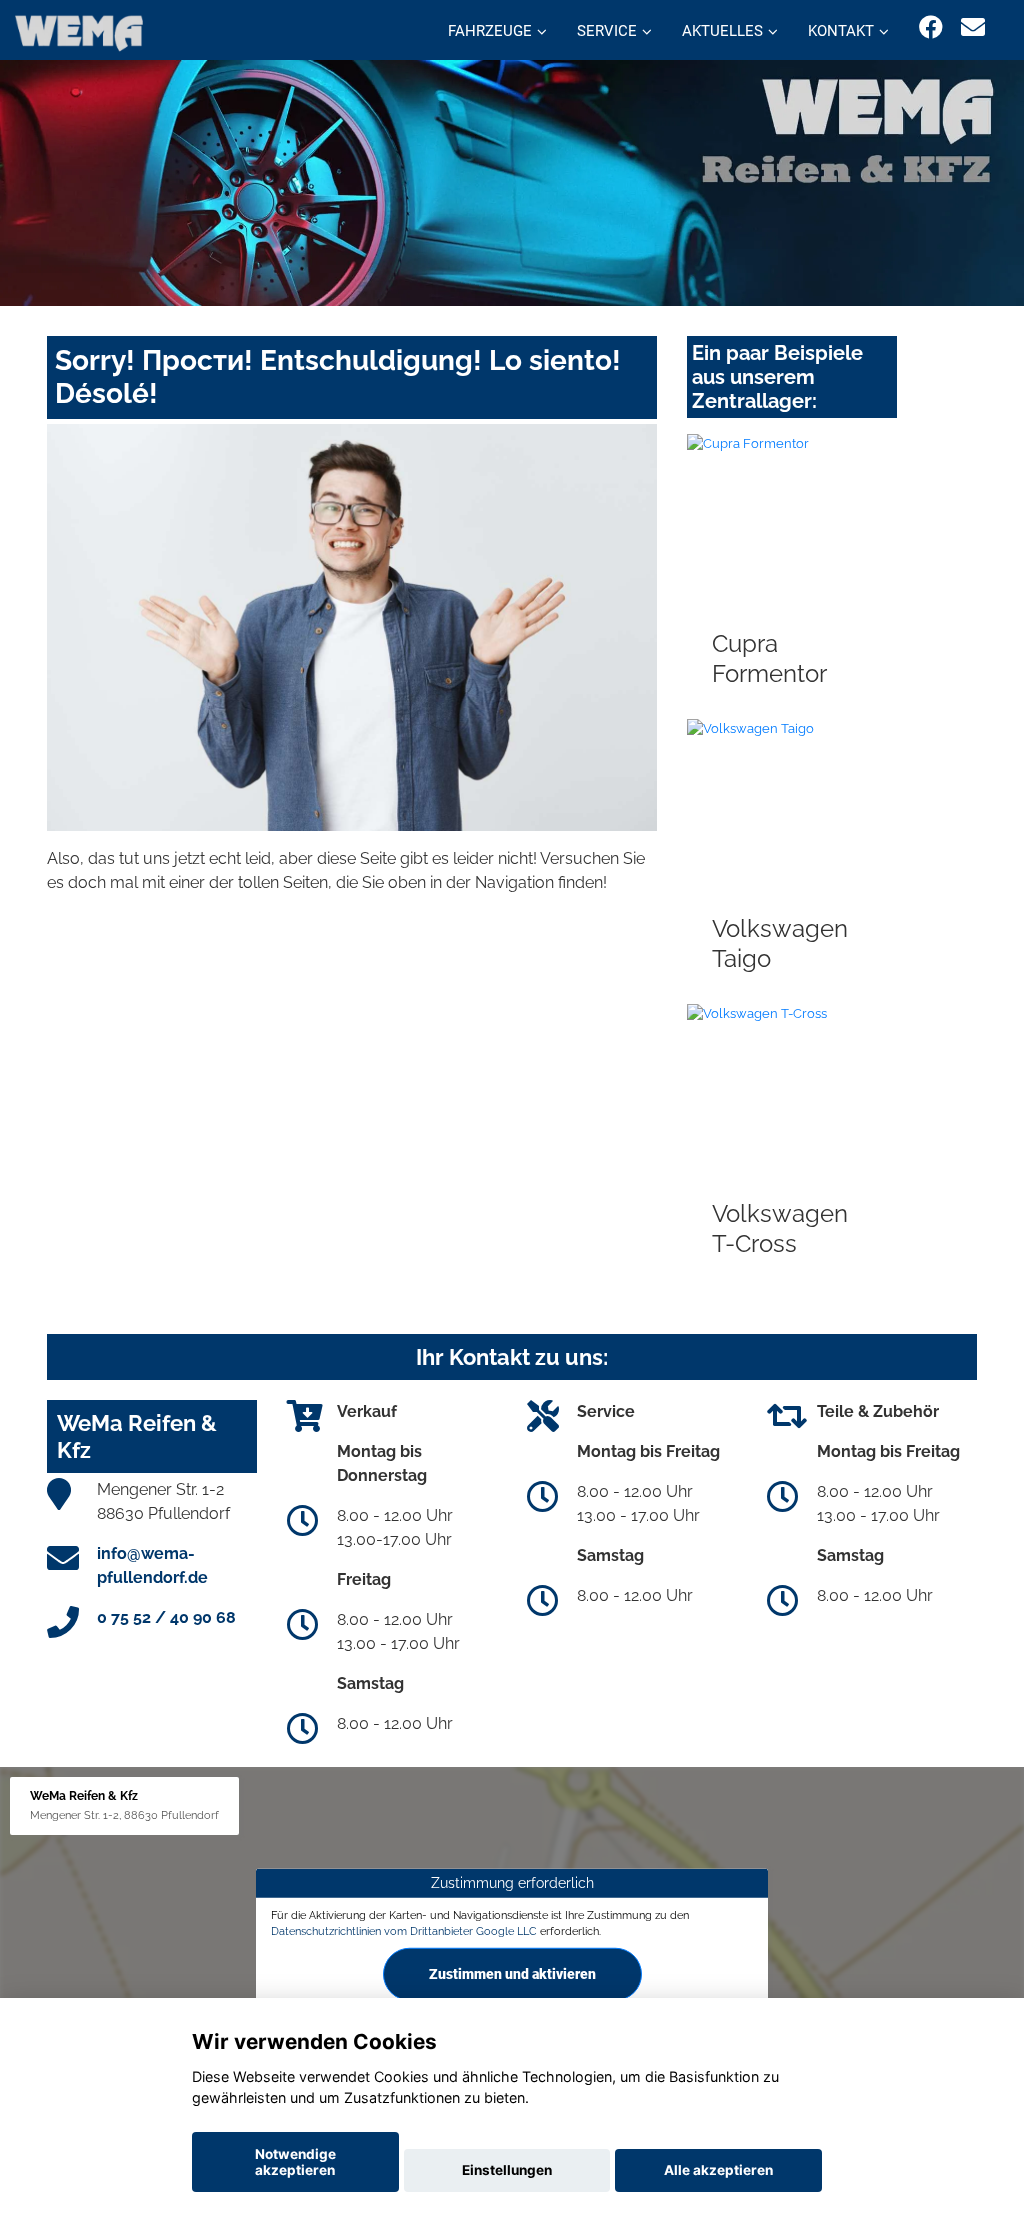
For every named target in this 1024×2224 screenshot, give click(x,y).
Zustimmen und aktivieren (512, 1973)
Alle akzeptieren (718, 2170)
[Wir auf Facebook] (931, 27)
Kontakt (841, 31)
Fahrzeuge (490, 31)
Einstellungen (507, 2170)
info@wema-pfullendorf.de (152, 1565)
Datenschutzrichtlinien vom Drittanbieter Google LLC (404, 1931)
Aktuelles (722, 31)
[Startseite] (79, 32)
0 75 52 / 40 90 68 (166, 1617)
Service (607, 31)
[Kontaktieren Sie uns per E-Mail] (973, 27)
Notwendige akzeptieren (295, 2162)
